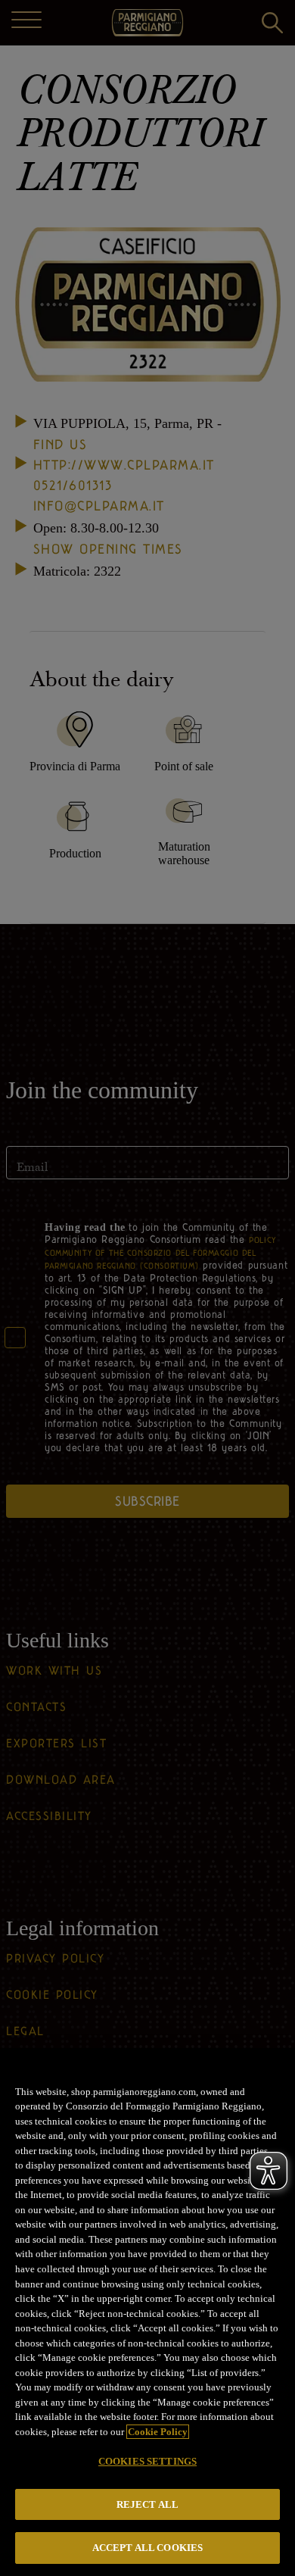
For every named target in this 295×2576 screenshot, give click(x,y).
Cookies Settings (147, 2461)
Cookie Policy (158, 2432)
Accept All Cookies (147, 2548)
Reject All (147, 2504)
